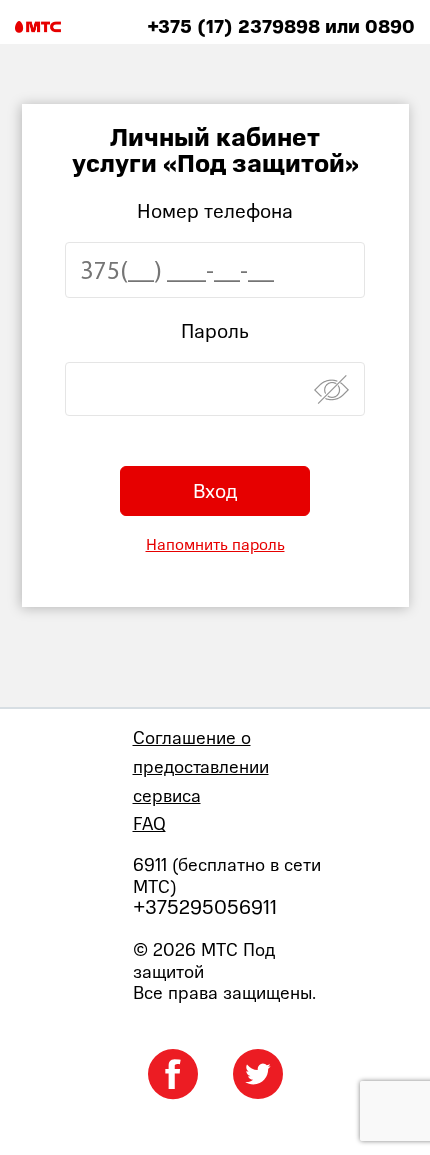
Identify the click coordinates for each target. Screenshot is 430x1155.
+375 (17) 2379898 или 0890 (281, 26)
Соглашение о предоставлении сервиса (201, 766)
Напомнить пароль (215, 544)
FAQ (149, 823)
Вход (215, 491)
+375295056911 (205, 908)
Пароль (215, 331)
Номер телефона (215, 211)
